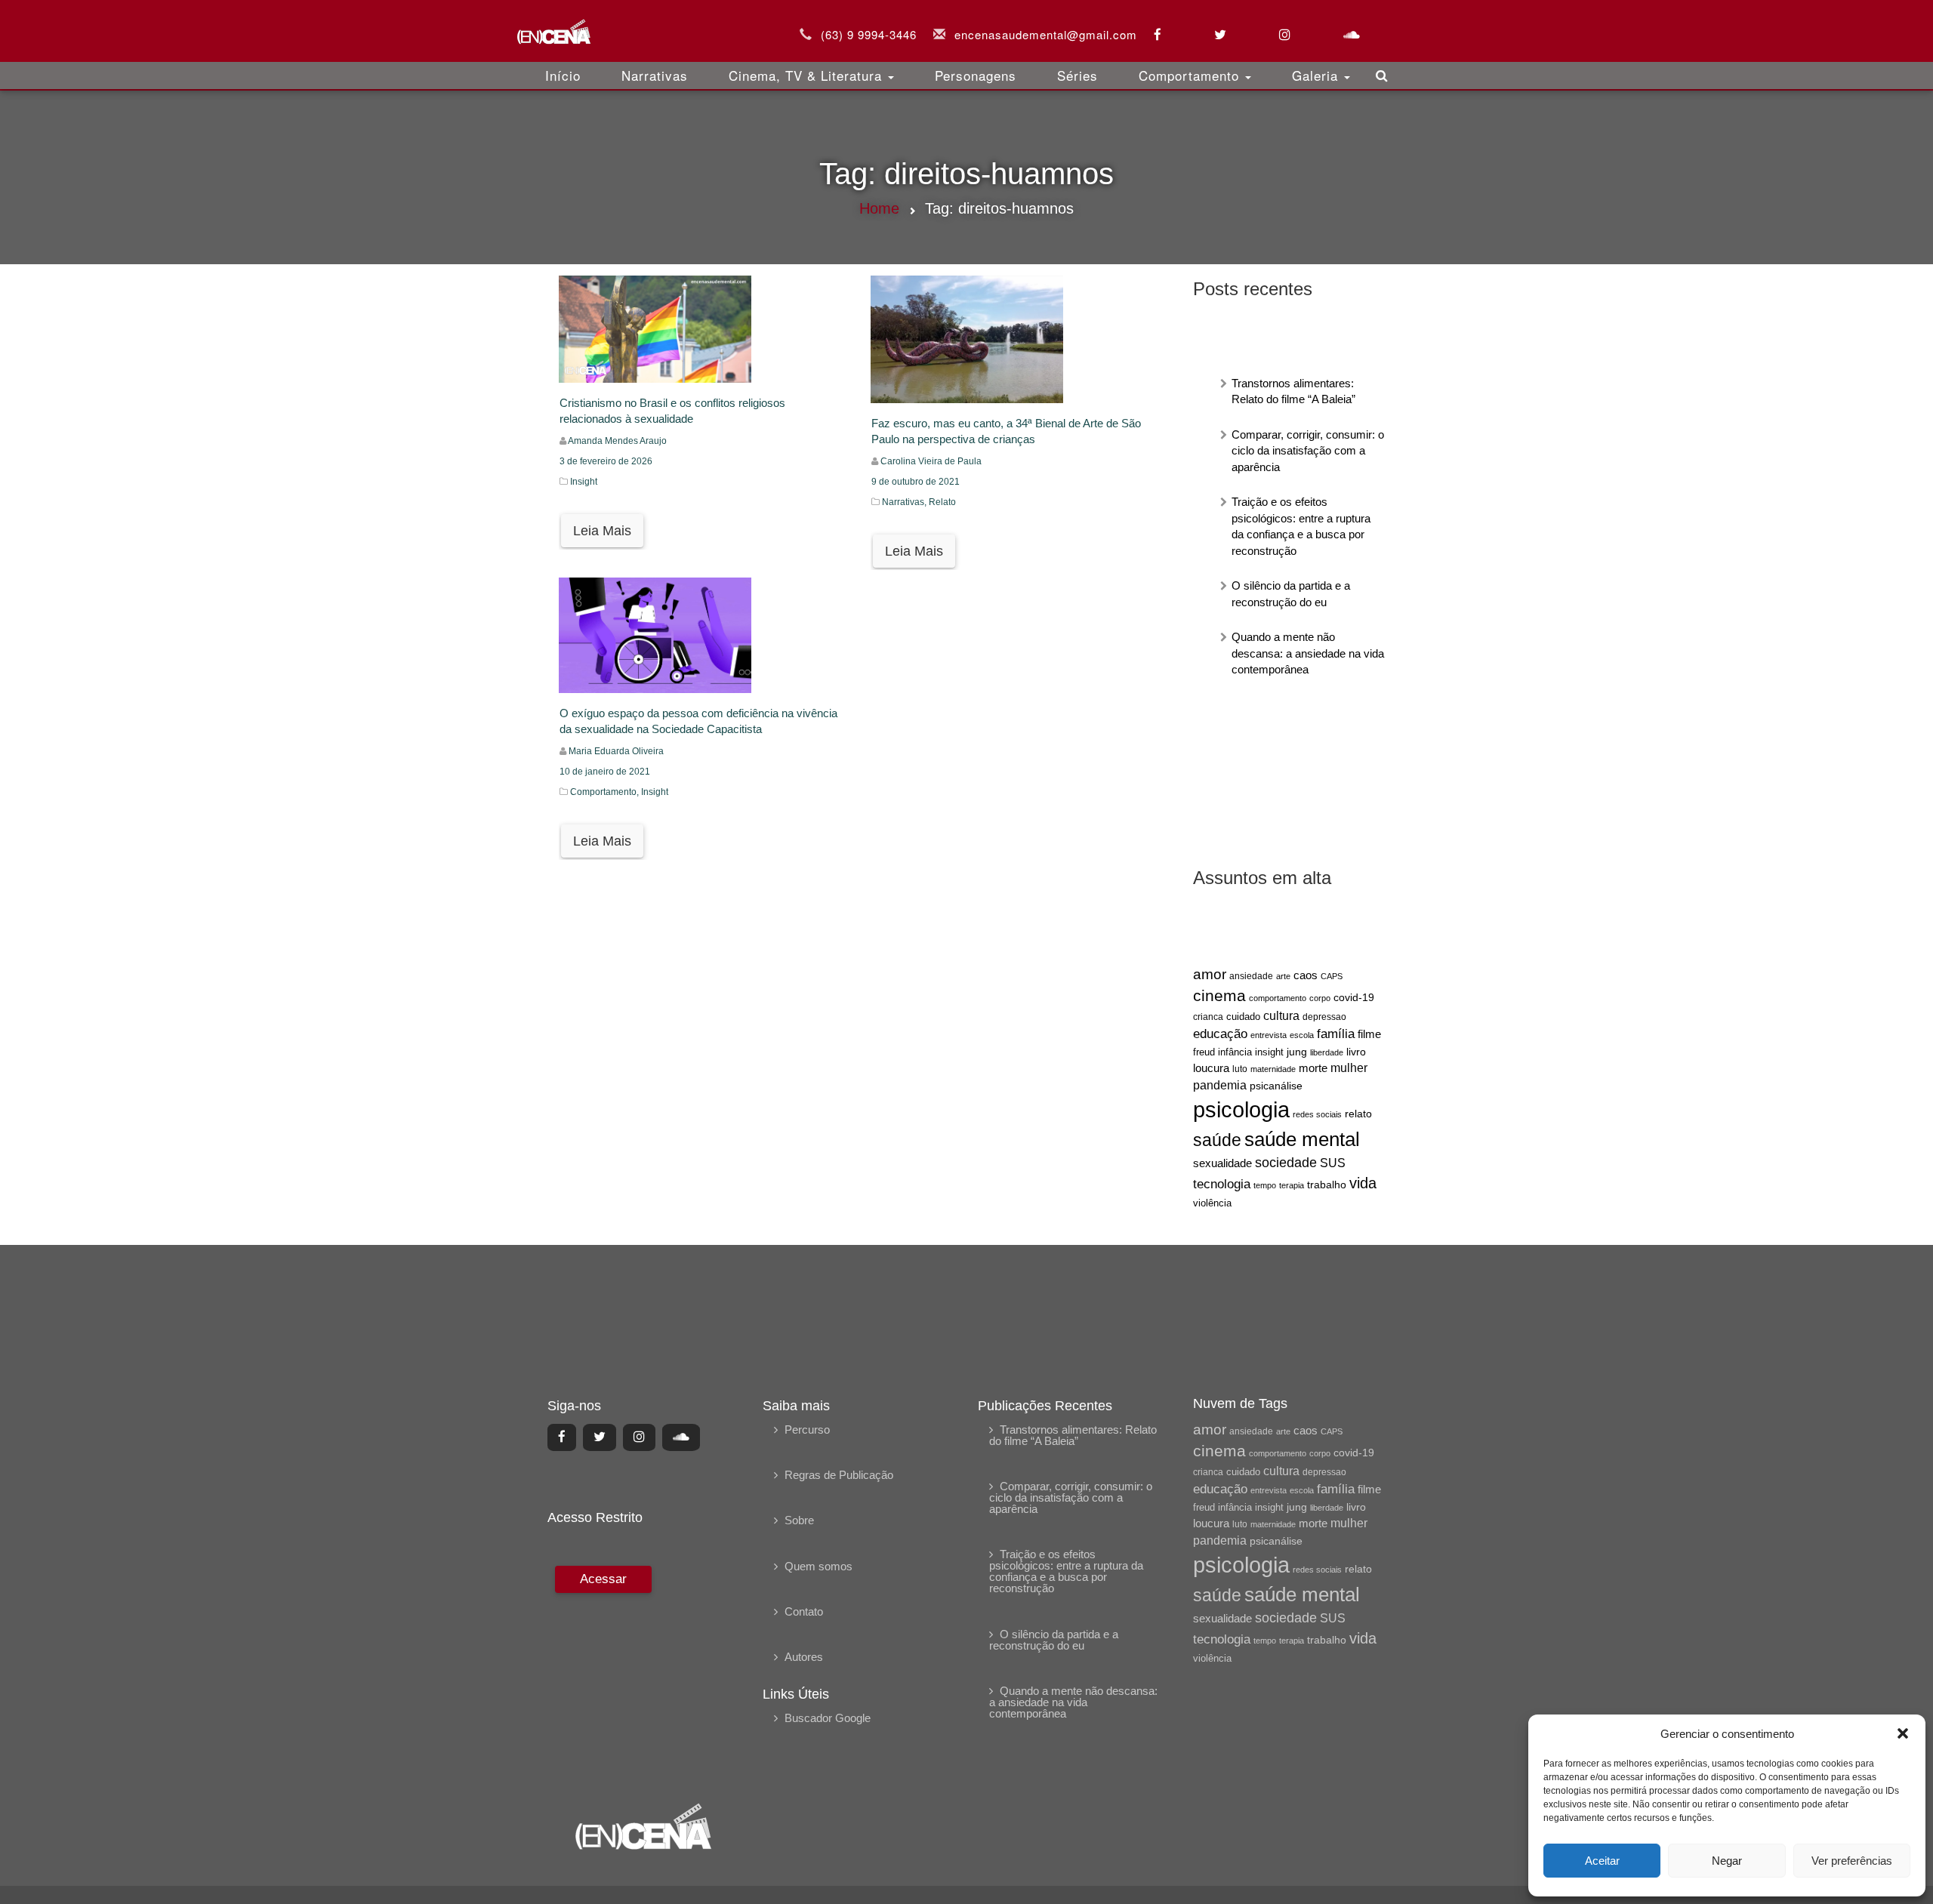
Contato (804, 1611)
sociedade (1286, 1163)
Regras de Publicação (839, 1475)
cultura (1281, 1016)
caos (1306, 975)
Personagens (976, 75)
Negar (1727, 1861)
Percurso (807, 1430)
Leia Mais (602, 531)
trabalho (1327, 1185)
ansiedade (1251, 976)
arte (1283, 976)
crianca (1208, 1017)
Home (879, 208)
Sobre (799, 1520)
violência (1212, 1203)
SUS (1333, 1163)
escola (1302, 1035)
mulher (1349, 1068)
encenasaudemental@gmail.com (1046, 34)
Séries (1077, 75)
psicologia (1241, 1109)
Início (563, 75)
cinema (1219, 996)
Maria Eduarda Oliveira (616, 751)
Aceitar (1602, 1861)
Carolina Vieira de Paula (931, 461)
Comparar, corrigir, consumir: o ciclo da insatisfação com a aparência (1308, 451)
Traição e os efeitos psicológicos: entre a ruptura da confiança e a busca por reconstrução (1066, 1571)
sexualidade (1222, 1163)
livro (1356, 1052)
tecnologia (1222, 1184)
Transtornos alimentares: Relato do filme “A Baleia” (1073, 1435)
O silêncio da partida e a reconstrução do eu (1054, 1640)
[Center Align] (562, 1437)
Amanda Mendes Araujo (617, 441)
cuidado (1243, 1017)
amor (1210, 974)
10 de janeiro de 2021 (605, 772)
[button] (1903, 1733)
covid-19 (1354, 997)
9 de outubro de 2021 (916, 482)
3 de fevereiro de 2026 (606, 461)
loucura (1211, 1068)
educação (1220, 1034)
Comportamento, (606, 792)
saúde (1217, 1140)
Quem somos (819, 1566)
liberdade (1327, 1052)
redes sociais (1317, 1114)
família (1336, 1034)
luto (1240, 1069)
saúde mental (1302, 1139)
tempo (1265, 1185)
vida (1363, 1183)
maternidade (1273, 1069)
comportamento (1278, 998)
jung (1297, 1052)
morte (1313, 1068)
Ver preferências (1852, 1861)
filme (1369, 1034)
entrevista (1269, 1035)
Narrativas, (905, 502)
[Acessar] (601, 1673)
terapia (1292, 1185)
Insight (584, 482)
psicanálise (1276, 1086)
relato (1358, 1114)
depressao (1324, 1017)
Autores (804, 1657)
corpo (1320, 998)
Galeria (1317, 75)
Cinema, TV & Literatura (808, 75)
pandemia (1220, 1085)
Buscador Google (828, 1718)
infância (1235, 1052)
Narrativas (655, 75)
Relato (942, 502)
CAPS (1332, 976)
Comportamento (1191, 75)
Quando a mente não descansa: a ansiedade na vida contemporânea (1308, 653)
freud (1204, 1052)
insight (1269, 1052)
